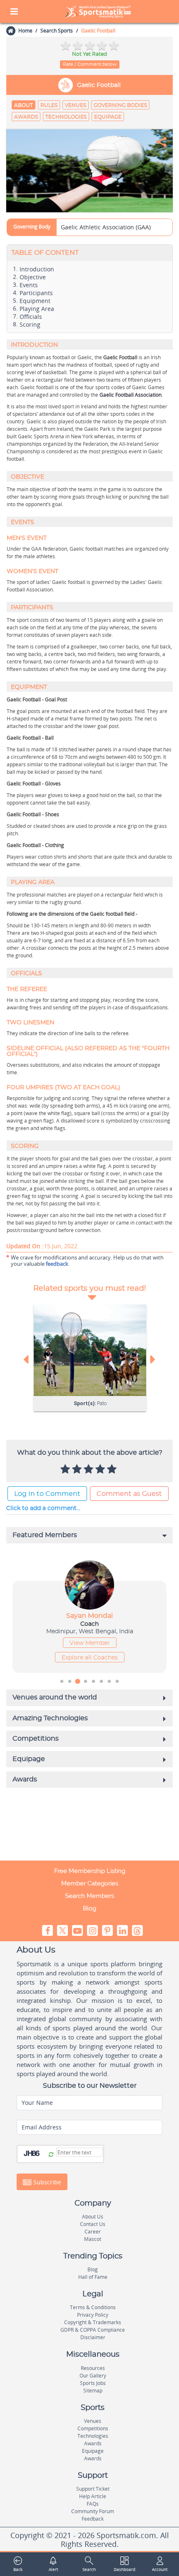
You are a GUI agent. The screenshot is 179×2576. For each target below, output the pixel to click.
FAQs (93, 2504)
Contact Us (93, 2224)
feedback (57, 1264)
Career (93, 2232)
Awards (26, 117)
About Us (93, 2217)
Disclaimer (93, 2337)
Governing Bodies (120, 105)
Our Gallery (93, 2376)
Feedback (93, 2519)
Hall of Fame (93, 2277)
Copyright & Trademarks (93, 2322)
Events (29, 285)
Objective (33, 277)
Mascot (93, 2239)
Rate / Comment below (90, 64)
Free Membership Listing (90, 1871)
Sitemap (93, 2391)
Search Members (89, 1896)
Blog (89, 1908)
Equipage (108, 117)
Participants (36, 293)
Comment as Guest (129, 1494)
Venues (76, 105)
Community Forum (93, 2511)
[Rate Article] (113, 1470)
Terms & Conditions (93, 2307)
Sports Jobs (93, 2383)
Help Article (93, 2496)
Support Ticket (93, 2489)
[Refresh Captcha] (51, 2155)
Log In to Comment (47, 1494)
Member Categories (90, 1883)
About (24, 105)
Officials (32, 317)
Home (25, 31)
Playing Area (37, 309)
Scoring (30, 325)
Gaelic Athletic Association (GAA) (106, 227)
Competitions (93, 2428)
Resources (93, 2368)
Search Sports (57, 31)
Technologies (66, 117)
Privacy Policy (93, 2315)
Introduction (37, 269)
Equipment (35, 301)
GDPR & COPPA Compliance (93, 2330)
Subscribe (46, 2182)
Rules (49, 105)
